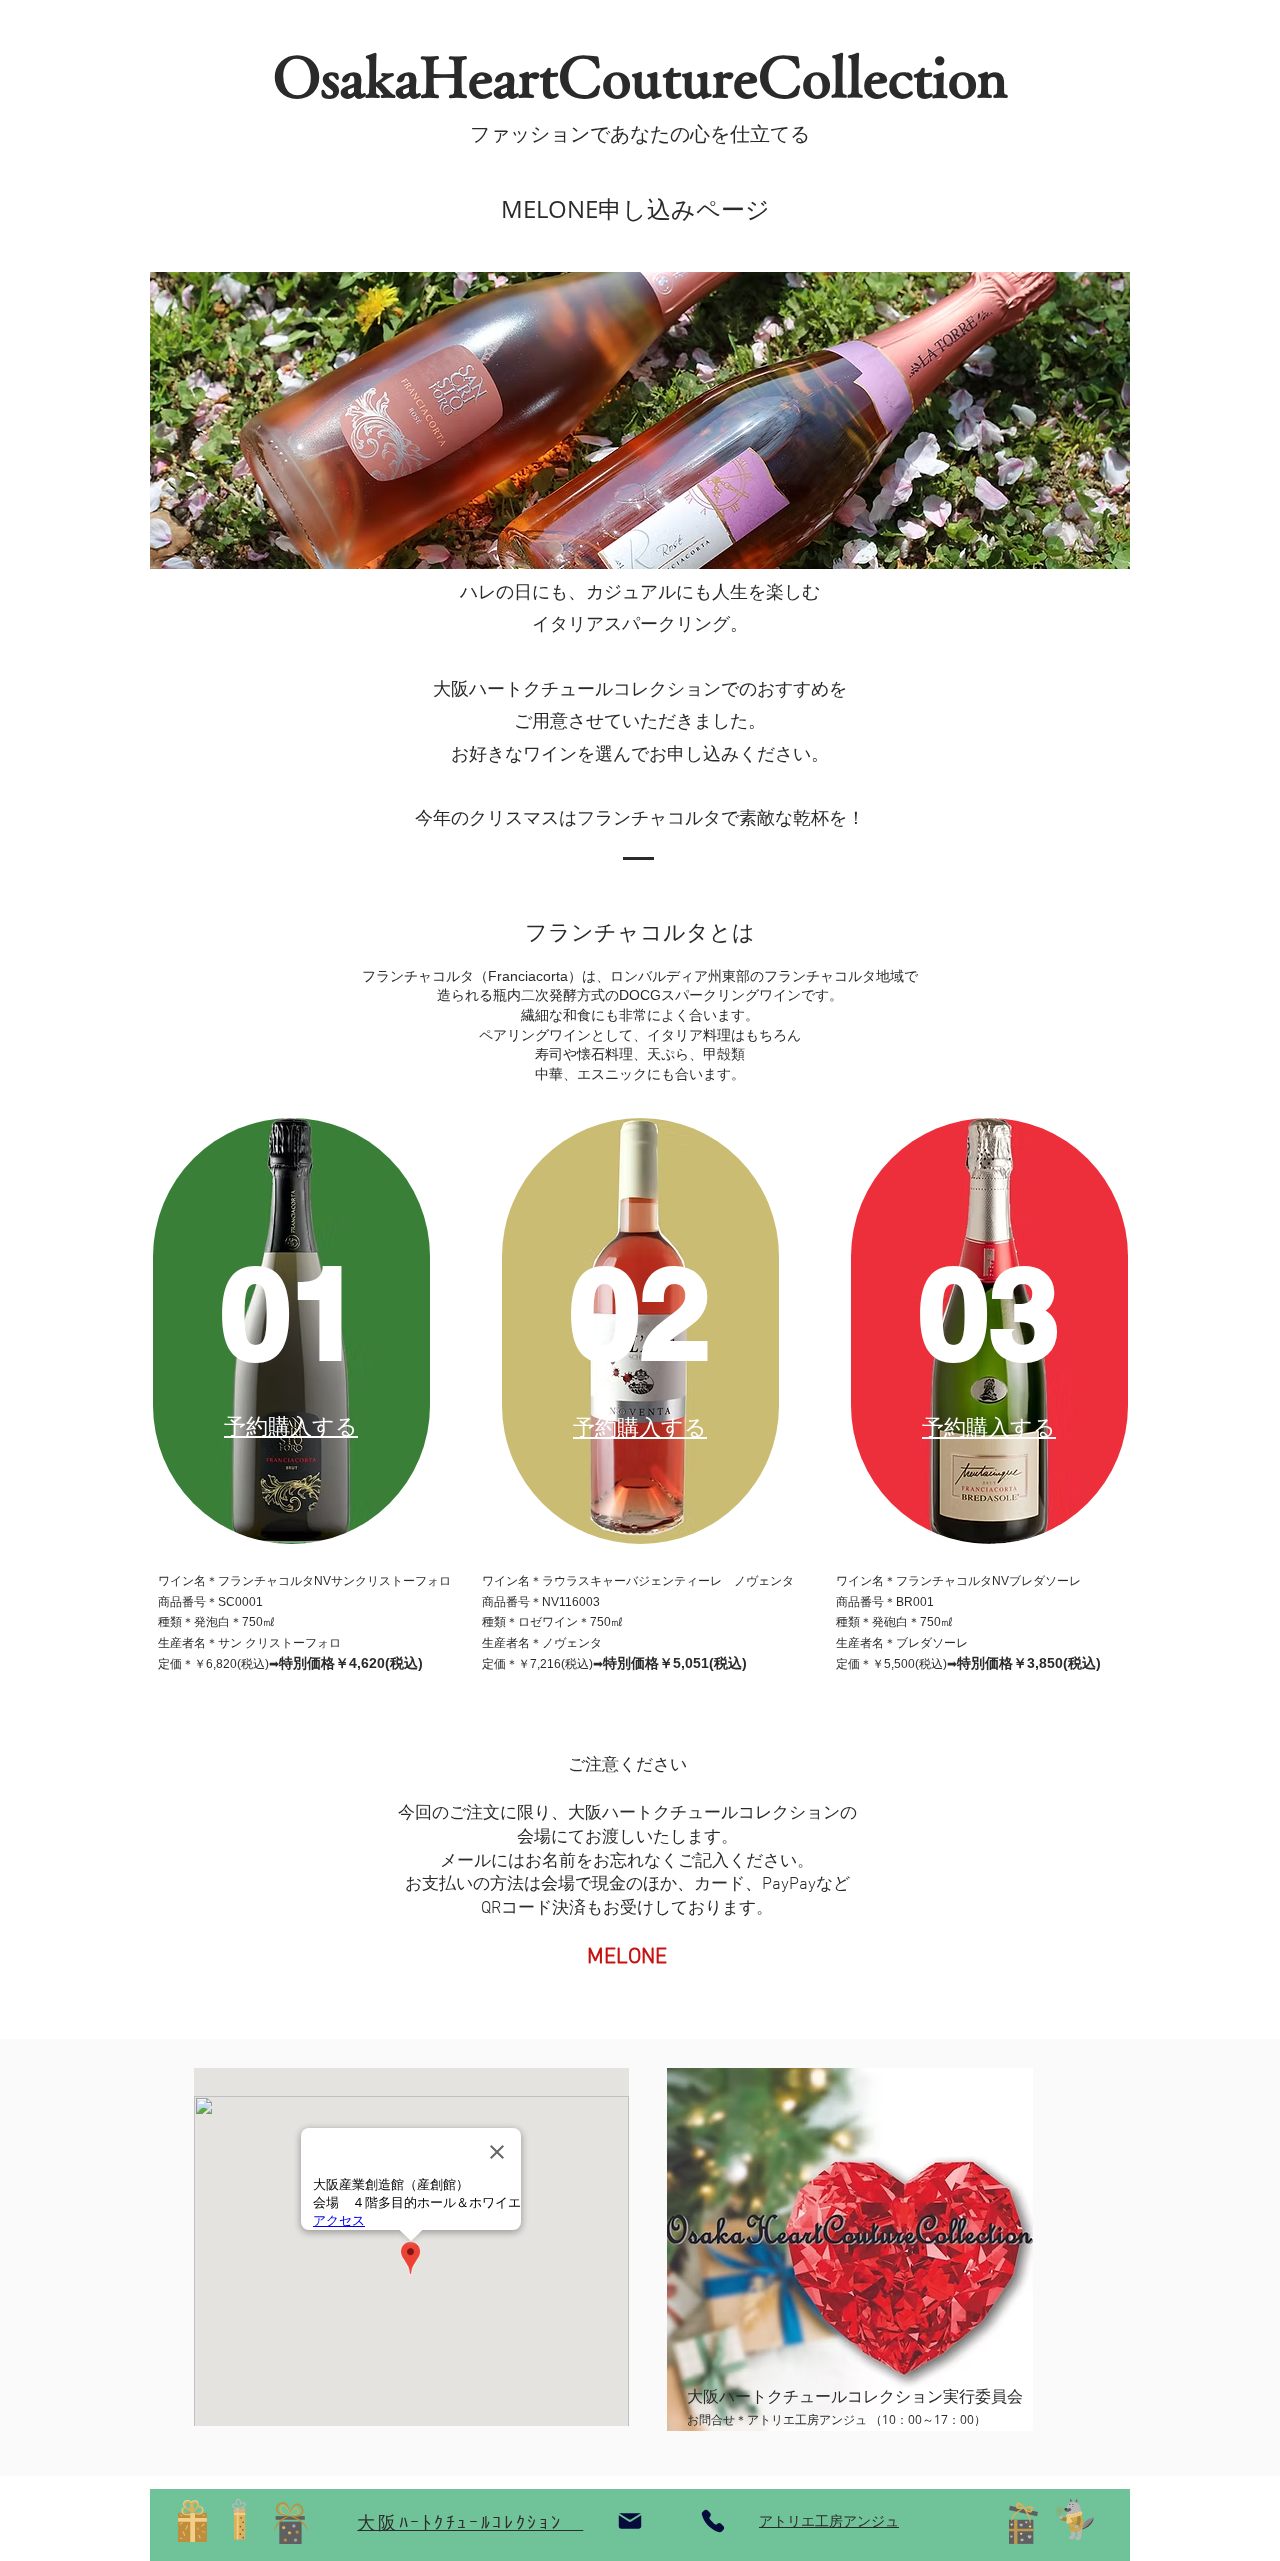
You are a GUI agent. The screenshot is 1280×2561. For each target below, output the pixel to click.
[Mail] (630, 2521)
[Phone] (713, 2521)
